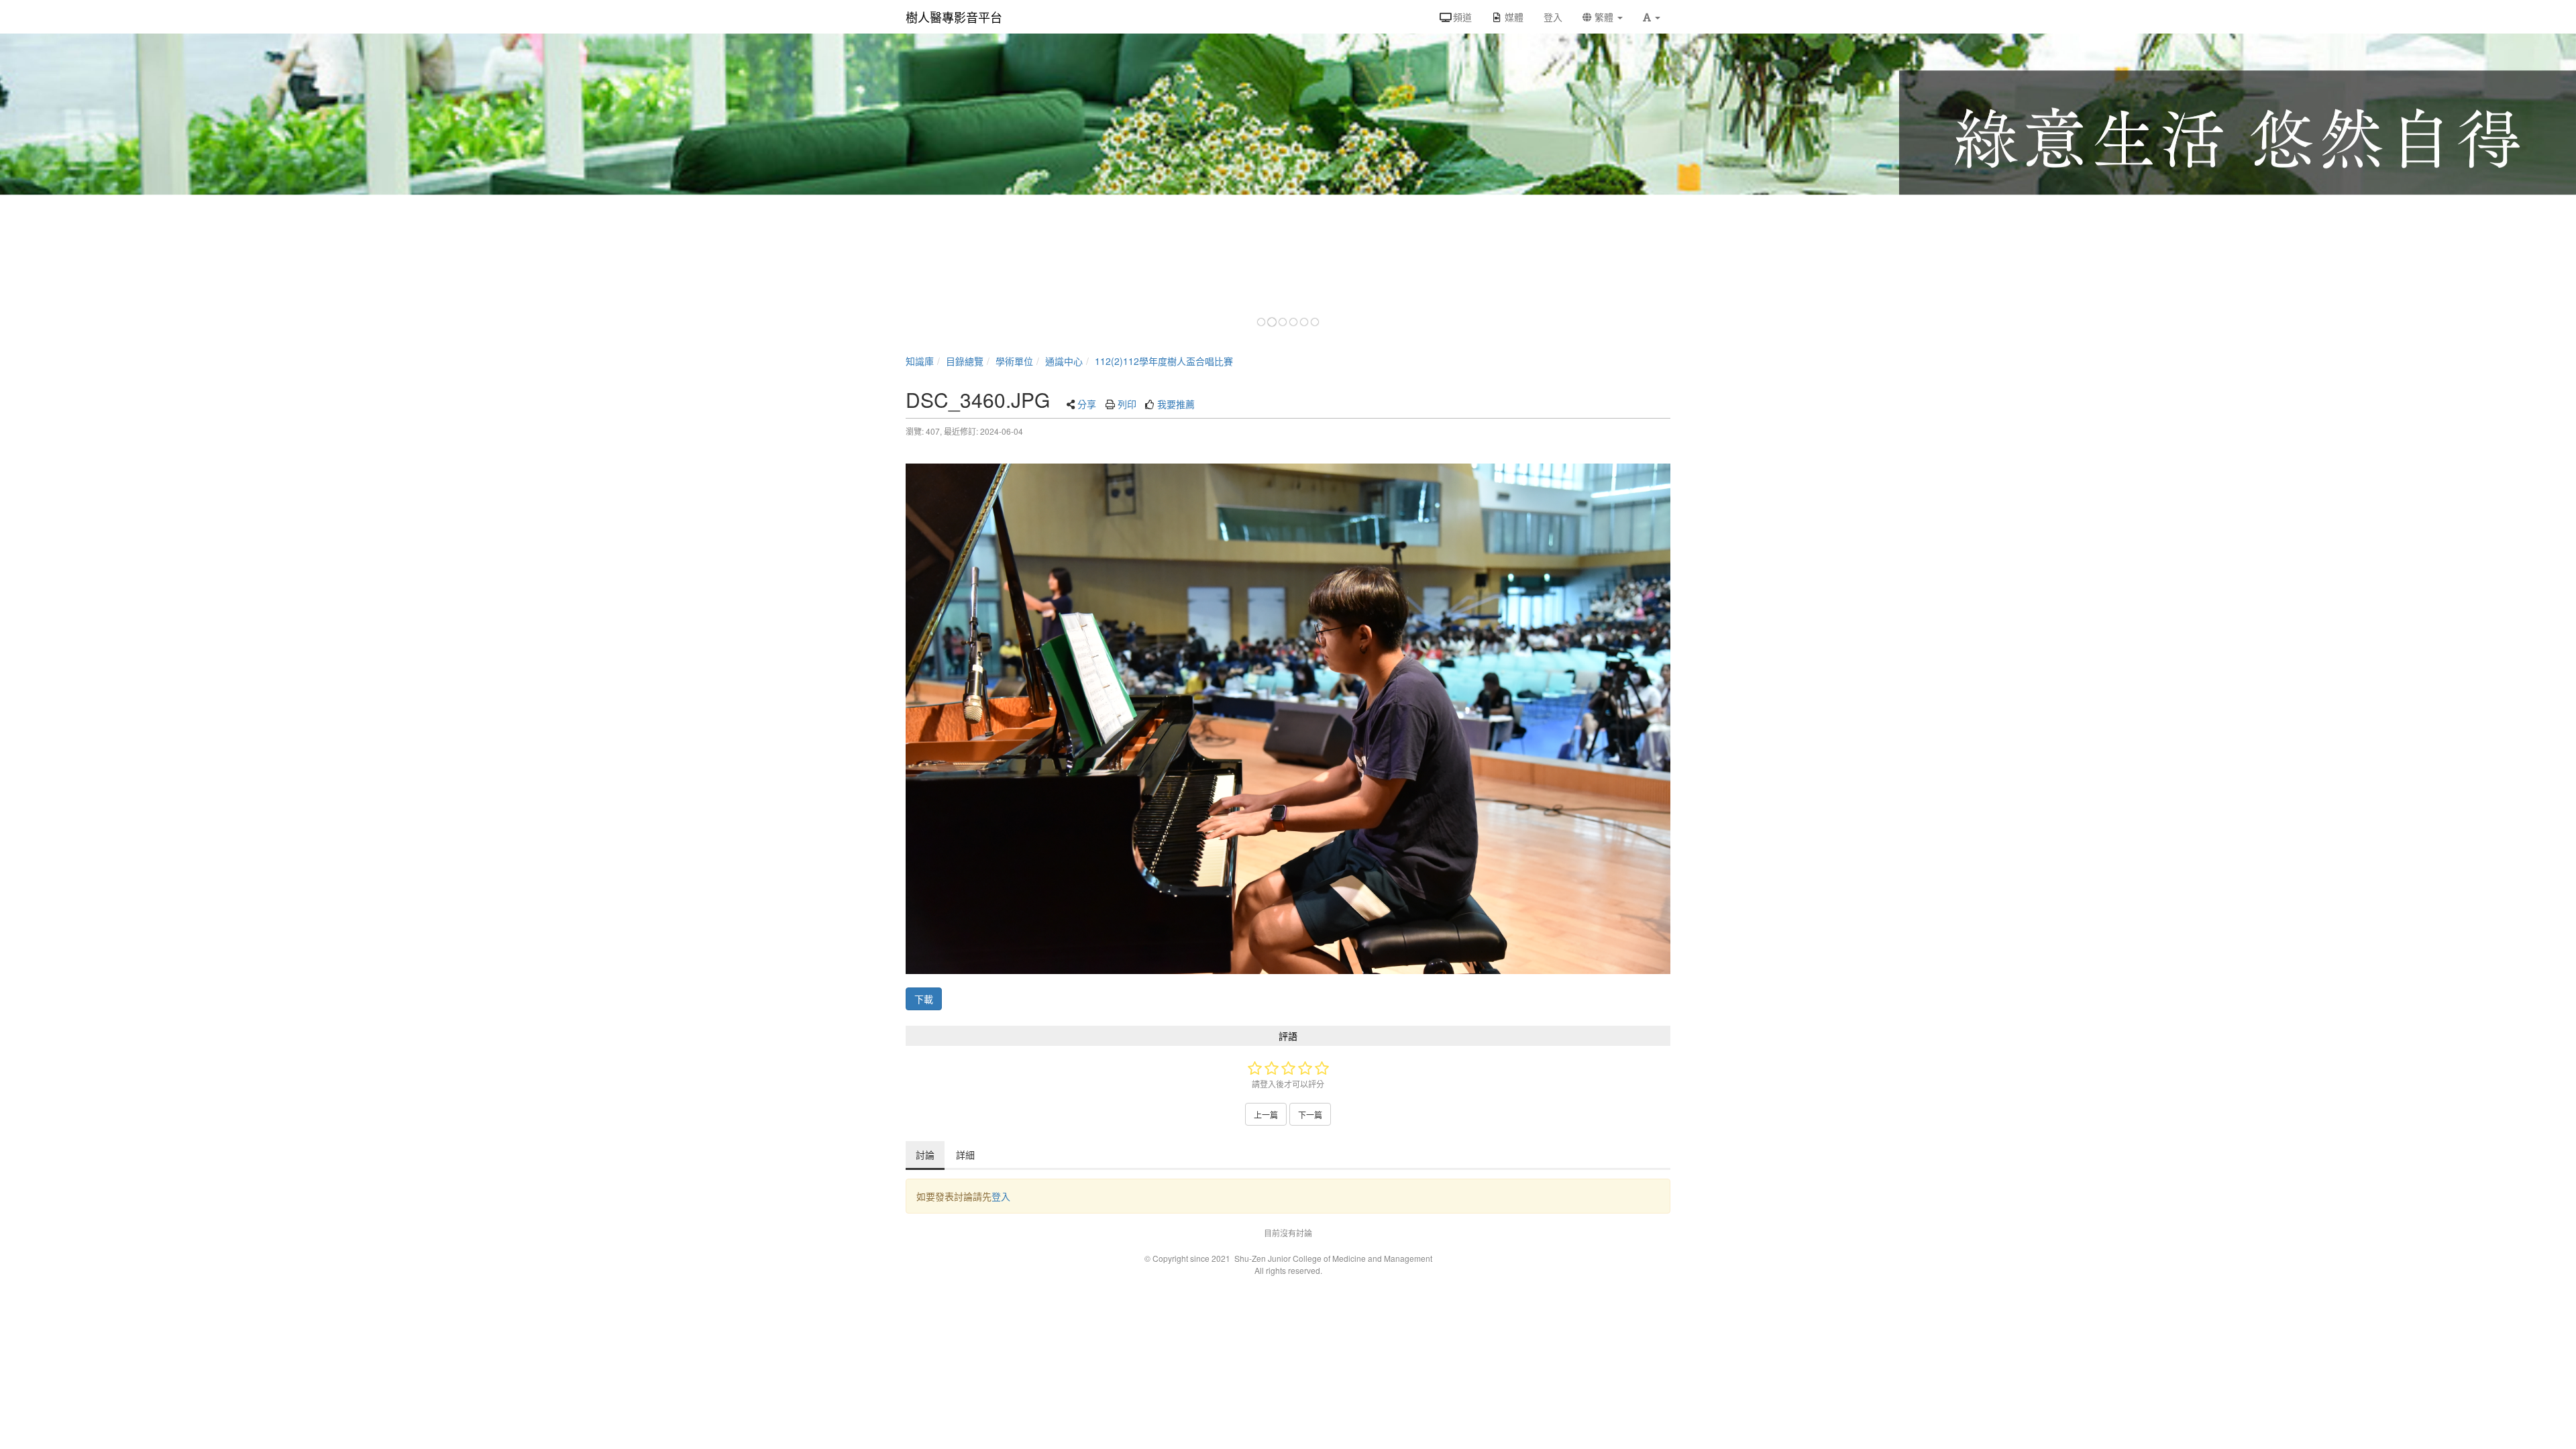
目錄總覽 (965, 361)
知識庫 (920, 361)
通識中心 (1064, 361)
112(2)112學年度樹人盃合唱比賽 (1164, 361)
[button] (1652, 17)
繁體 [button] (1604, 17)
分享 (1087, 404)
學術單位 (1014, 361)
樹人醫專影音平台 (954, 17)
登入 (1001, 1196)
